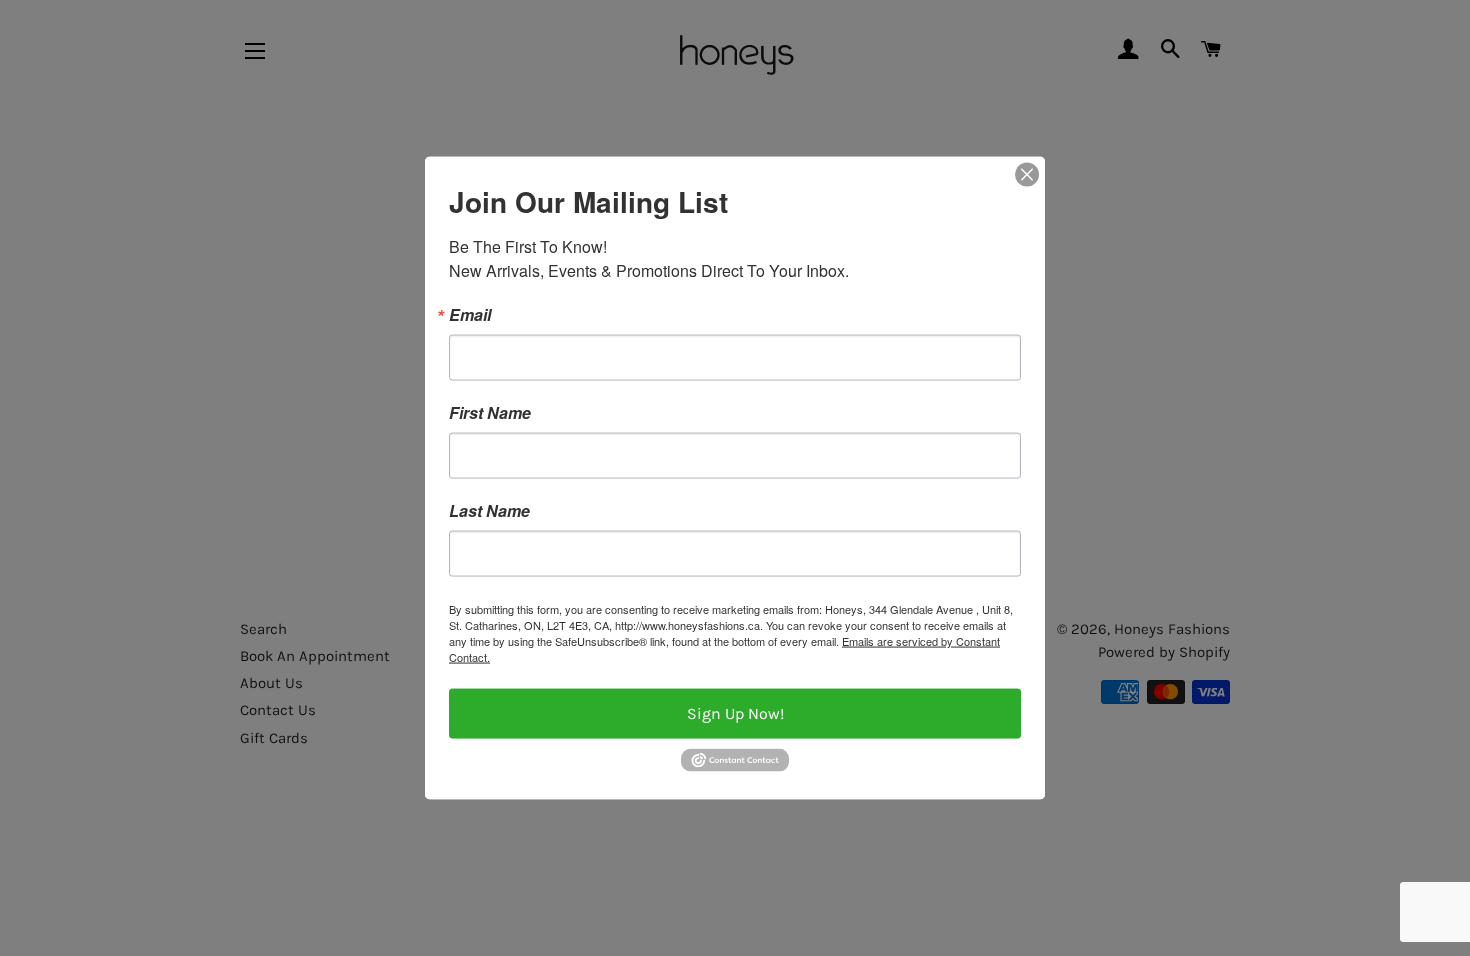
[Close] (1027, 175)
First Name (490, 413)
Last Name (489, 511)
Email (470, 315)
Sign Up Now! (735, 713)
